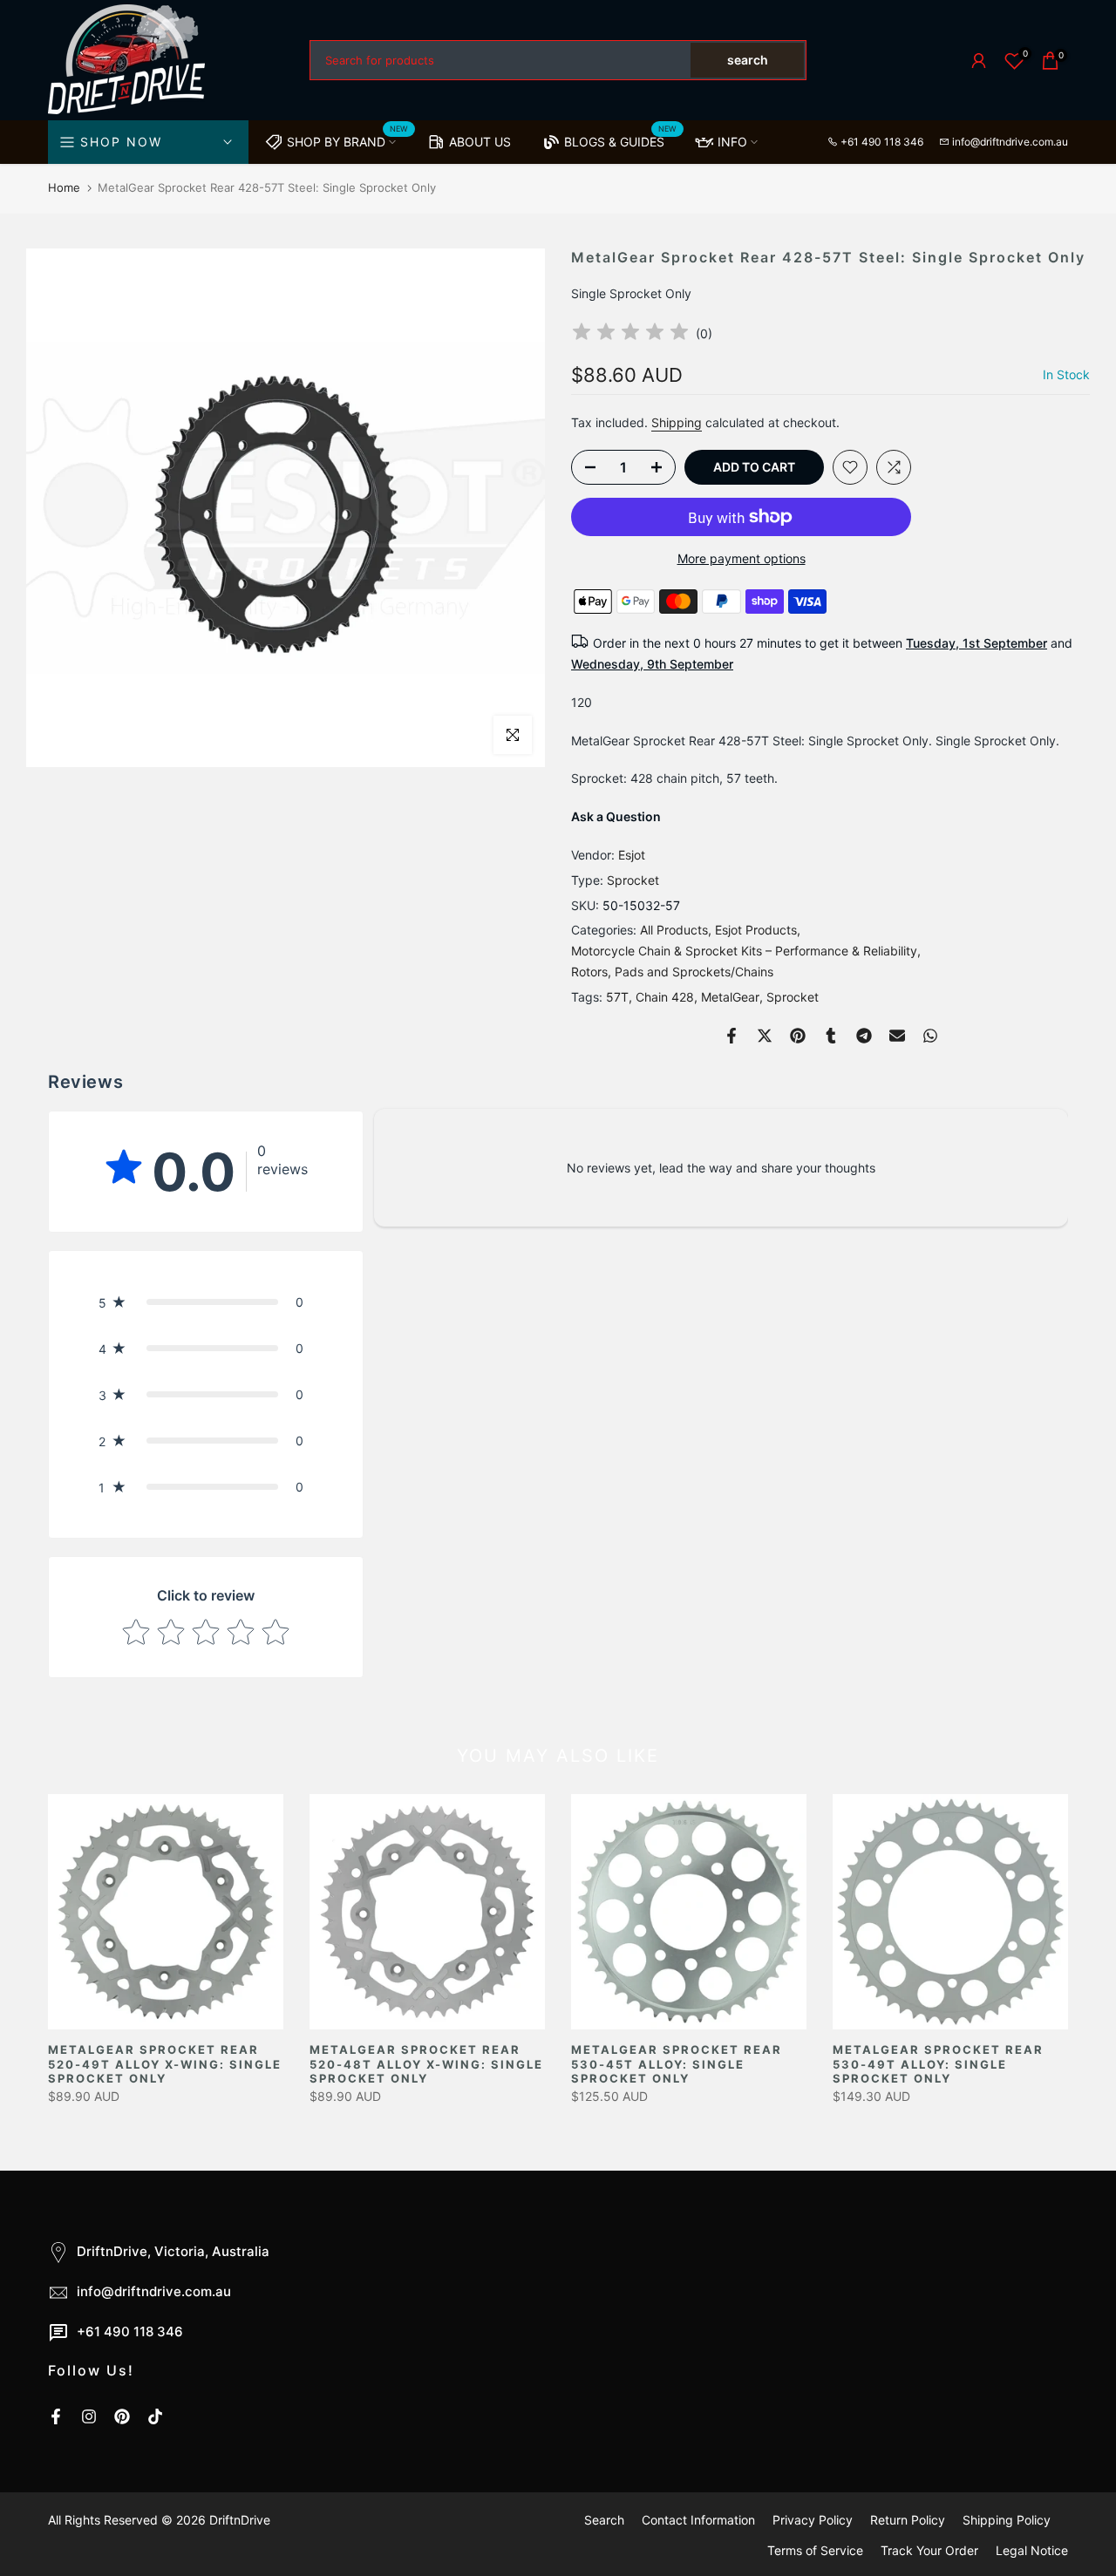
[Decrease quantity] (585, 468)
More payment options (742, 558)
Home (64, 187)
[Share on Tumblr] (831, 1036)
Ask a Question (616, 816)
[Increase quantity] (662, 468)
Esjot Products (756, 930)
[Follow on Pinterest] (122, 2416)
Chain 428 (665, 997)
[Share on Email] (897, 1036)
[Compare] (894, 467)
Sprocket (633, 880)
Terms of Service (815, 2550)
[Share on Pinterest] (798, 1036)
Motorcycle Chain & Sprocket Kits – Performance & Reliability (744, 951)
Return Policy (908, 2520)
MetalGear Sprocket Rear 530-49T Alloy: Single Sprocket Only (938, 2064)
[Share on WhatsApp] (930, 1036)
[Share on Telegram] (864, 1036)
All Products (674, 930)
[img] (630, 334)
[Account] (979, 61)
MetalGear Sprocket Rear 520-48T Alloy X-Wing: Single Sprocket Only (426, 2064)
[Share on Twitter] (765, 1036)
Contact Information (698, 2520)
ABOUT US (480, 142)
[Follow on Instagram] (89, 2416)
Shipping (677, 422)
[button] (206, 1302)
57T (617, 997)
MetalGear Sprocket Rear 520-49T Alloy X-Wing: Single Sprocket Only (165, 2064)
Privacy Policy (813, 2520)
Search (604, 2520)
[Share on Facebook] (732, 1036)
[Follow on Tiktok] (155, 2416)
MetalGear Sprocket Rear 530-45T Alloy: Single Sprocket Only (677, 2064)
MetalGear (730, 997)
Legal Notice (1032, 2550)
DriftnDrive (240, 2520)
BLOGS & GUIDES (621, 139)
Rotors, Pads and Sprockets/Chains (672, 972)
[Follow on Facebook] (56, 2416)
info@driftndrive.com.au (1010, 142)
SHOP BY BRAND (348, 139)
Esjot (632, 855)
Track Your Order (929, 2550)
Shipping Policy (1007, 2520)
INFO (732, 142)
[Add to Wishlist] (850, 467)
